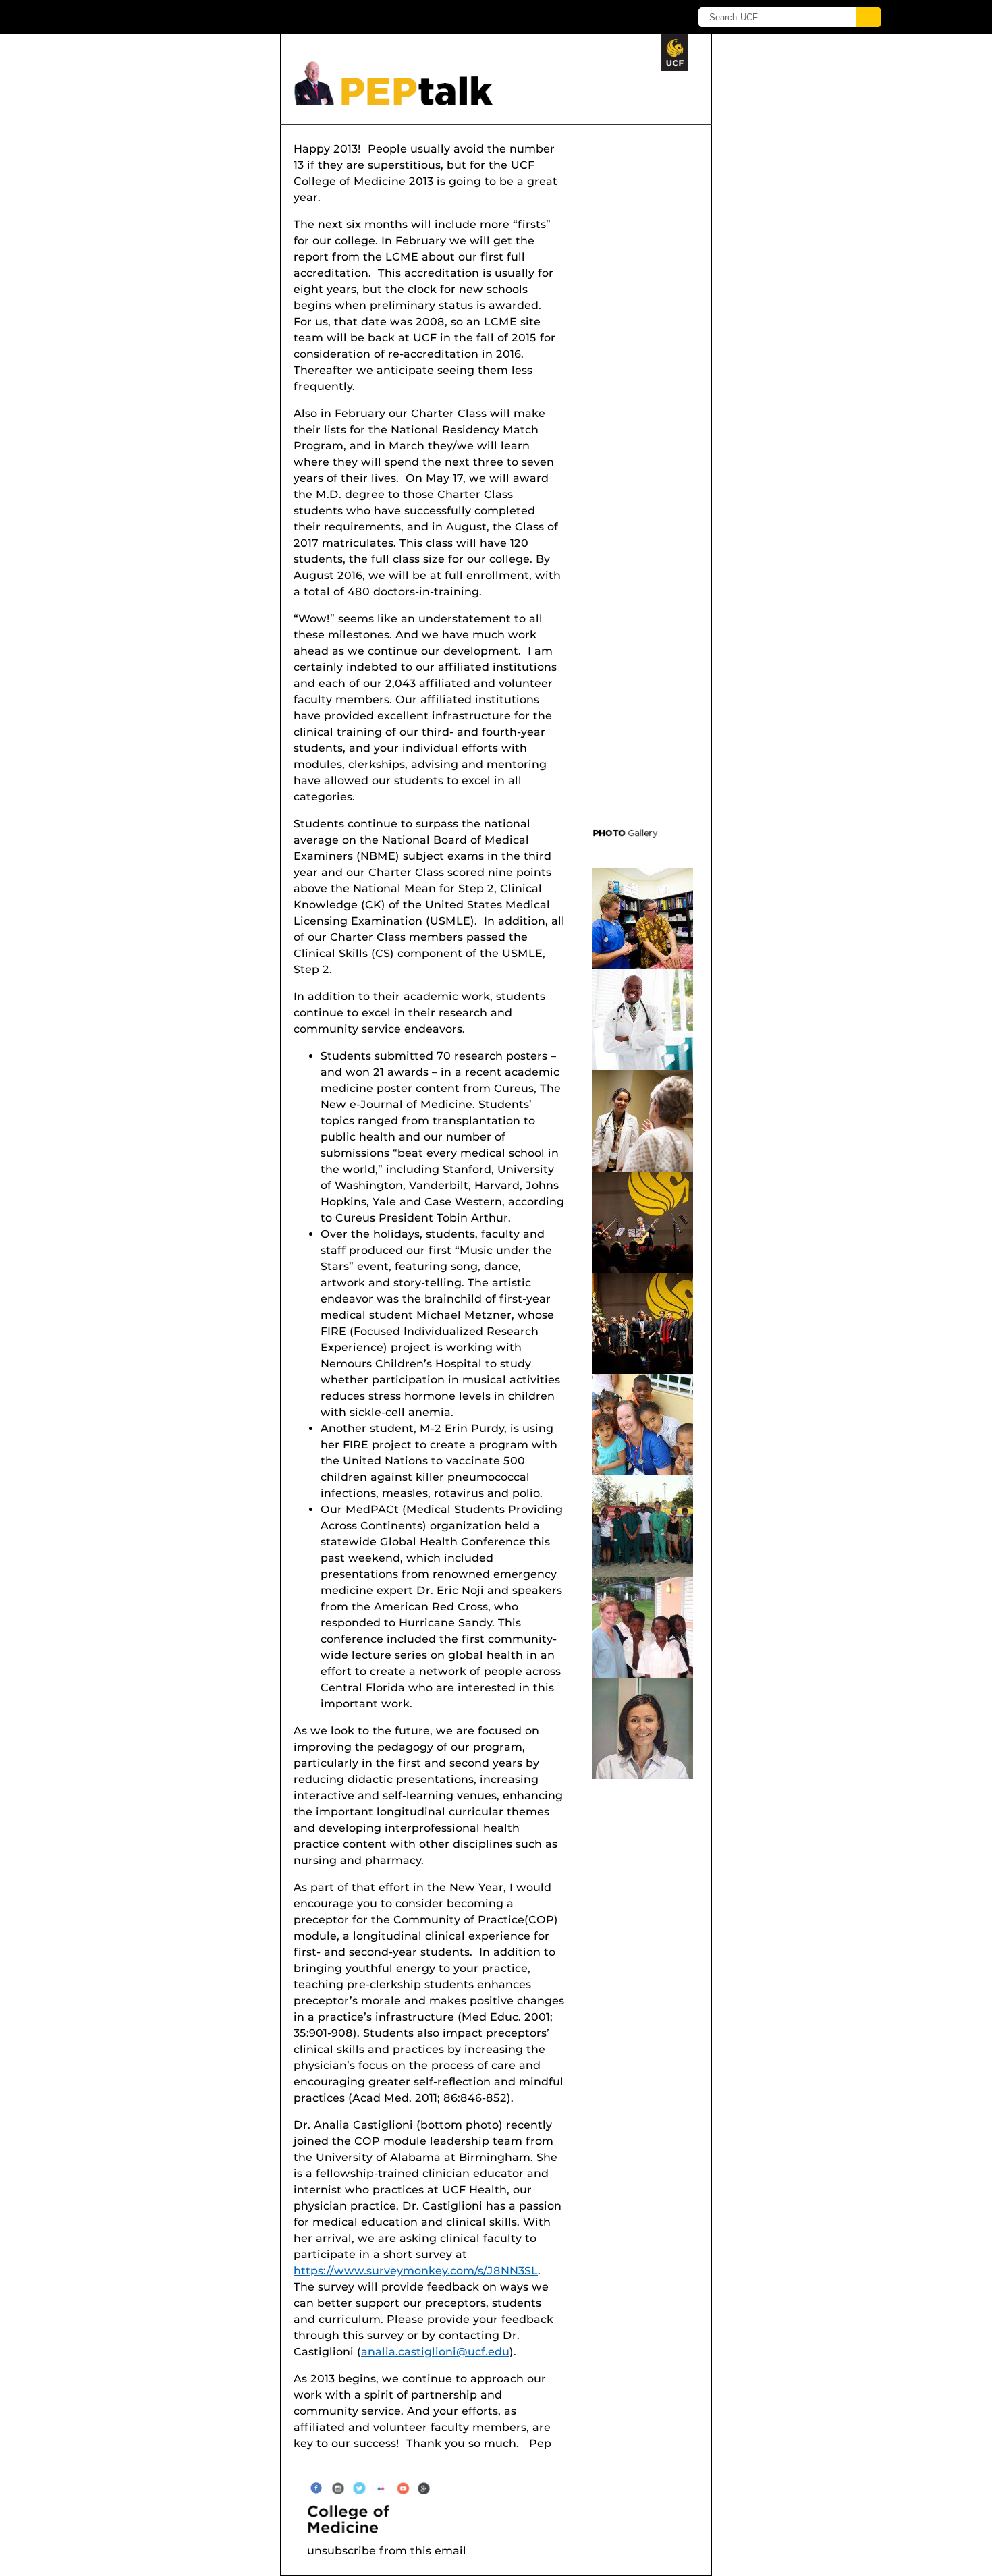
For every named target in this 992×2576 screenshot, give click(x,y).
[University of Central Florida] (220, 17)
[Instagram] (338, 2487)
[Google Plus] (424, 2487)
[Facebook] (316, 2487)
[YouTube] (403, 2487)
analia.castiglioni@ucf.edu (435, 2352)
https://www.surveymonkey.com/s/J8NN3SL (416, 2271)
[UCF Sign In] (636, 18)
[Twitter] (359, 2487)
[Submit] (869, 17)
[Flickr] (381, 2487)
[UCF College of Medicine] (503, 2519)
